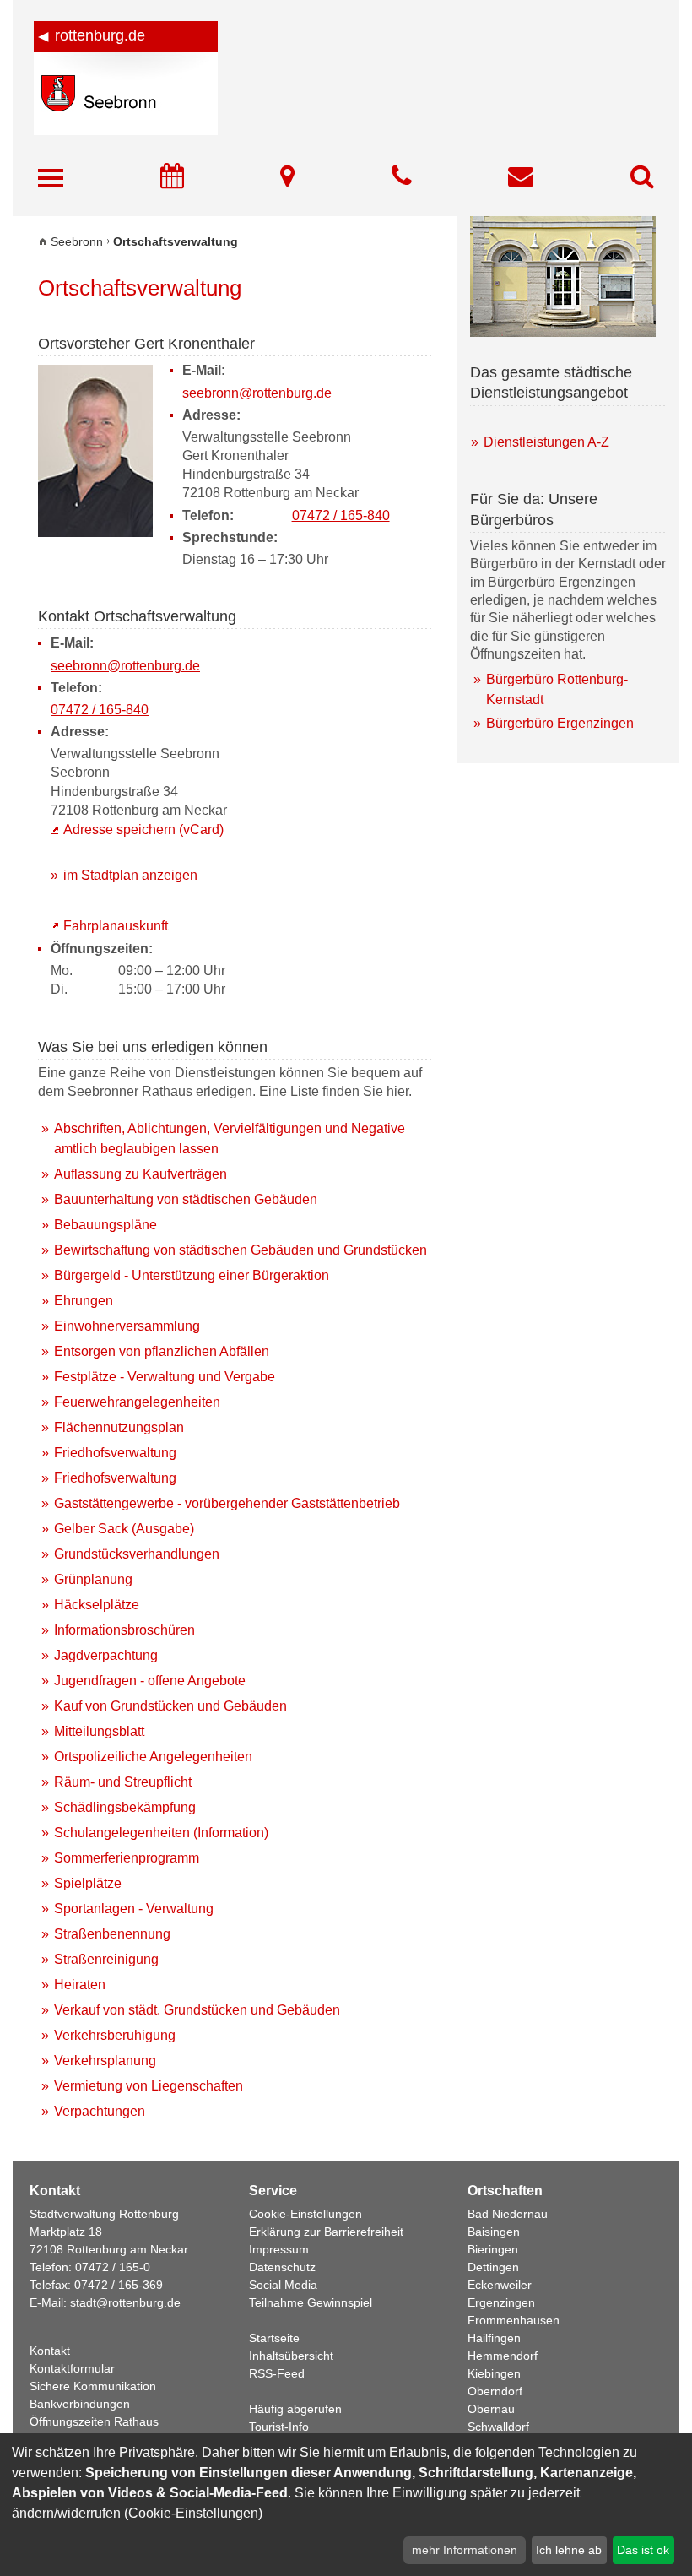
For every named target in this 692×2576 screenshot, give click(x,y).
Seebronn (77, 241)
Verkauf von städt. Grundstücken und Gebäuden (197, 2010)
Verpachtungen (100, 2111)
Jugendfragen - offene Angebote (150, 1681)
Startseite (274, 2338)
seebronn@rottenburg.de (257, 393)
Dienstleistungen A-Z (546, 442)
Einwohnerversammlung (127, 1326)
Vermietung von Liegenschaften (149, 2086)
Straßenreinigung (106, 1959)
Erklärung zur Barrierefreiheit (326, 2232)
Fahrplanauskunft (116, 926)
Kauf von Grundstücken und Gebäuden (170, 1706)
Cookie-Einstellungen (305, 2214)
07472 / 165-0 (113, 2267)
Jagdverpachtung (106, 1655)
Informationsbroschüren (124, 1630)
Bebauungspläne (105, 1225)
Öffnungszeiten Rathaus (94, 2421)
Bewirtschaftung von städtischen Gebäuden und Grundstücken (241, 1250)
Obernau (491, 2409)
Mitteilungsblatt (99, 1731)
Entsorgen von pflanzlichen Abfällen (162, 1351)
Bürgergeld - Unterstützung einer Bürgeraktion (192, 1275)
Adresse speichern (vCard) (143, 830)
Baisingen (494, 2232)
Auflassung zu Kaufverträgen (141, 1174)
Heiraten (80, 1985)
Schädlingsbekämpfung (125, 1807)
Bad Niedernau (508, 2214)
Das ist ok (643, 2550)
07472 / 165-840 (341, 515)
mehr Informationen (465, 2550)
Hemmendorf (503, 2356)
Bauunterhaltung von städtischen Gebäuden (186, 1199)
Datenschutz (282, 2267)
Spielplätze (88, 1883)
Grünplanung (93, 1579)
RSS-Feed (277, 2373)
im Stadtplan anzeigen (130, 875)
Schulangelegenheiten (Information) (161, 1833)
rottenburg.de (100, 35)
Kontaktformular (72, 2368)
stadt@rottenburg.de (125, 2302)
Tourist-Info (279, 2427)
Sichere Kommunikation (93, 2386)
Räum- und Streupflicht (123, 1782)
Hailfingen (494, 2338)
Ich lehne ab (569, 2550)
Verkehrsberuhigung (115, 2035)
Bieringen (493, 2249)
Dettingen (493, 2267)
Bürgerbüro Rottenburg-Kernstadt (557, 689)
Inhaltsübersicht (291, 2356)
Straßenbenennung (112, 1934)
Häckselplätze (97, 1605)
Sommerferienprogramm (127, 1858)
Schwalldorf (498, 2427)
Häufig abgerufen (295, 2409)
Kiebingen (494, 2373)
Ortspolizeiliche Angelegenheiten (153, 1757)
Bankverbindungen (80, 2404)
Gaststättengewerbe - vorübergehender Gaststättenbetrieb (227, 1503)
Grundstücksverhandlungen (137, 1554)
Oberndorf (495, 2391)
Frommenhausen (514, 2320)
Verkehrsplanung (105, 2061)
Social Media (283, 2285)
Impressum (279, 2249)
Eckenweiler (500, 2285)
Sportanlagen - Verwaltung (134, 1909)
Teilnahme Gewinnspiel (311, 2302)
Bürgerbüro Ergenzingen (560, 723)
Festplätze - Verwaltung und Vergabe (165, 1377)
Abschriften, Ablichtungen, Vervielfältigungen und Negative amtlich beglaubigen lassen (230, 1139)
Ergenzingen (501, 2302)
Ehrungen (84, 1301)
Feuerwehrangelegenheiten (137, 1402)
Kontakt (50, 2351)
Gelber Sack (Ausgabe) (124, 1529)
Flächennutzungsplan (119, 1427)
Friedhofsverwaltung (115, 1453)
